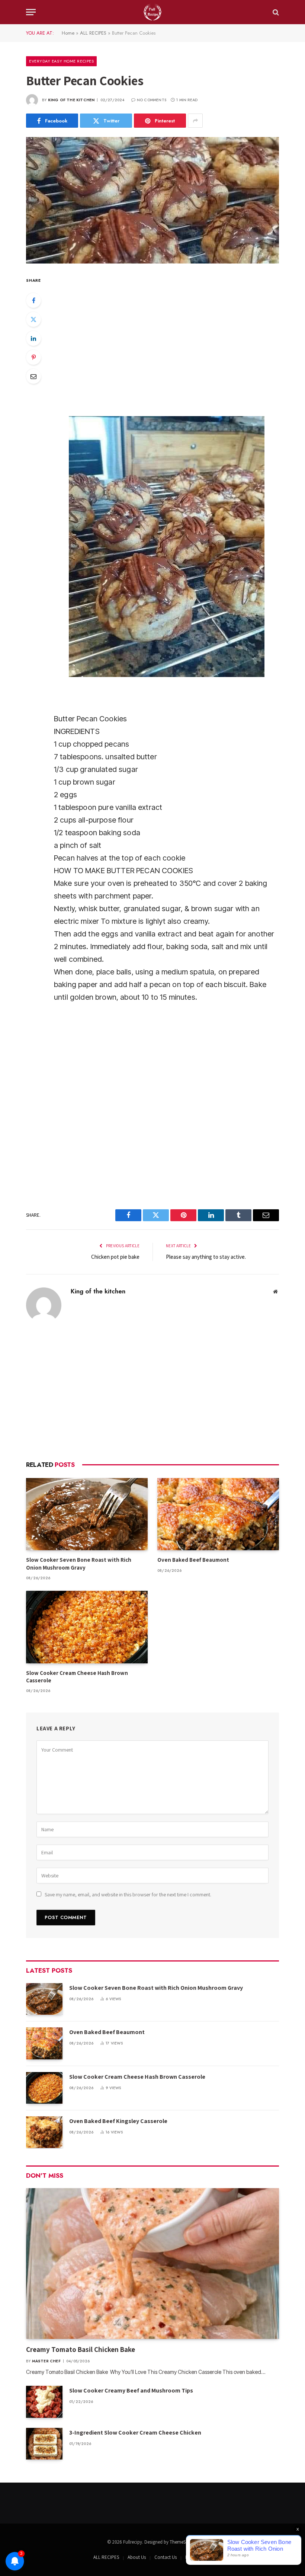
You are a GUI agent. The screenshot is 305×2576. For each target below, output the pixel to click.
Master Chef (46, 2361)
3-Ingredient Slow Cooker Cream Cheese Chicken (135, 2433)
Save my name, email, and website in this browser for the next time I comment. (128, 1895)
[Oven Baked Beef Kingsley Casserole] (44, 2132)
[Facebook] (33, 300)
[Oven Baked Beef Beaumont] (218, 1514)
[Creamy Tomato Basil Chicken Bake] (152, 2264)
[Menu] (31, 12)
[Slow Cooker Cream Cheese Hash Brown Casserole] (87, 1627)
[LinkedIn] (33, 338)
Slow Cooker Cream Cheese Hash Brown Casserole (77, 1677)
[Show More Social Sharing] (195, 121)
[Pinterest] (33, 357)
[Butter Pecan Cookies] (152, 200)
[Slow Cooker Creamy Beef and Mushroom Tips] (44, 2402)
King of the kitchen (71, 100)
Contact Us (166, 2557)
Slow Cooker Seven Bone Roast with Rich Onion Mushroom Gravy (79, 1563)
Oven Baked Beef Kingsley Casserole (118, 2121)
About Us (137, 2557)
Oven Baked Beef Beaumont (193, 1560)
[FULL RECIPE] (152, 12)
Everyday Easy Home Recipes (61, 61)
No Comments (152, 100)
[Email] (33, 376)
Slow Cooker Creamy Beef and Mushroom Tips (131, 2390)
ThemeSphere (183, 2542)
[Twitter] (33, 319)
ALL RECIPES (93, 33)
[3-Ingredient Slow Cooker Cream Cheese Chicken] (44, 2444)
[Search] (275, 12)
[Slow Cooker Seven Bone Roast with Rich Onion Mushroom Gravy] (87, 1514)
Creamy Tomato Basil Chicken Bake (81, 2349)
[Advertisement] (152, 1392)
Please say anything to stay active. (206, 1257)
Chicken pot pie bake (115, 1257)
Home (68, 33)
